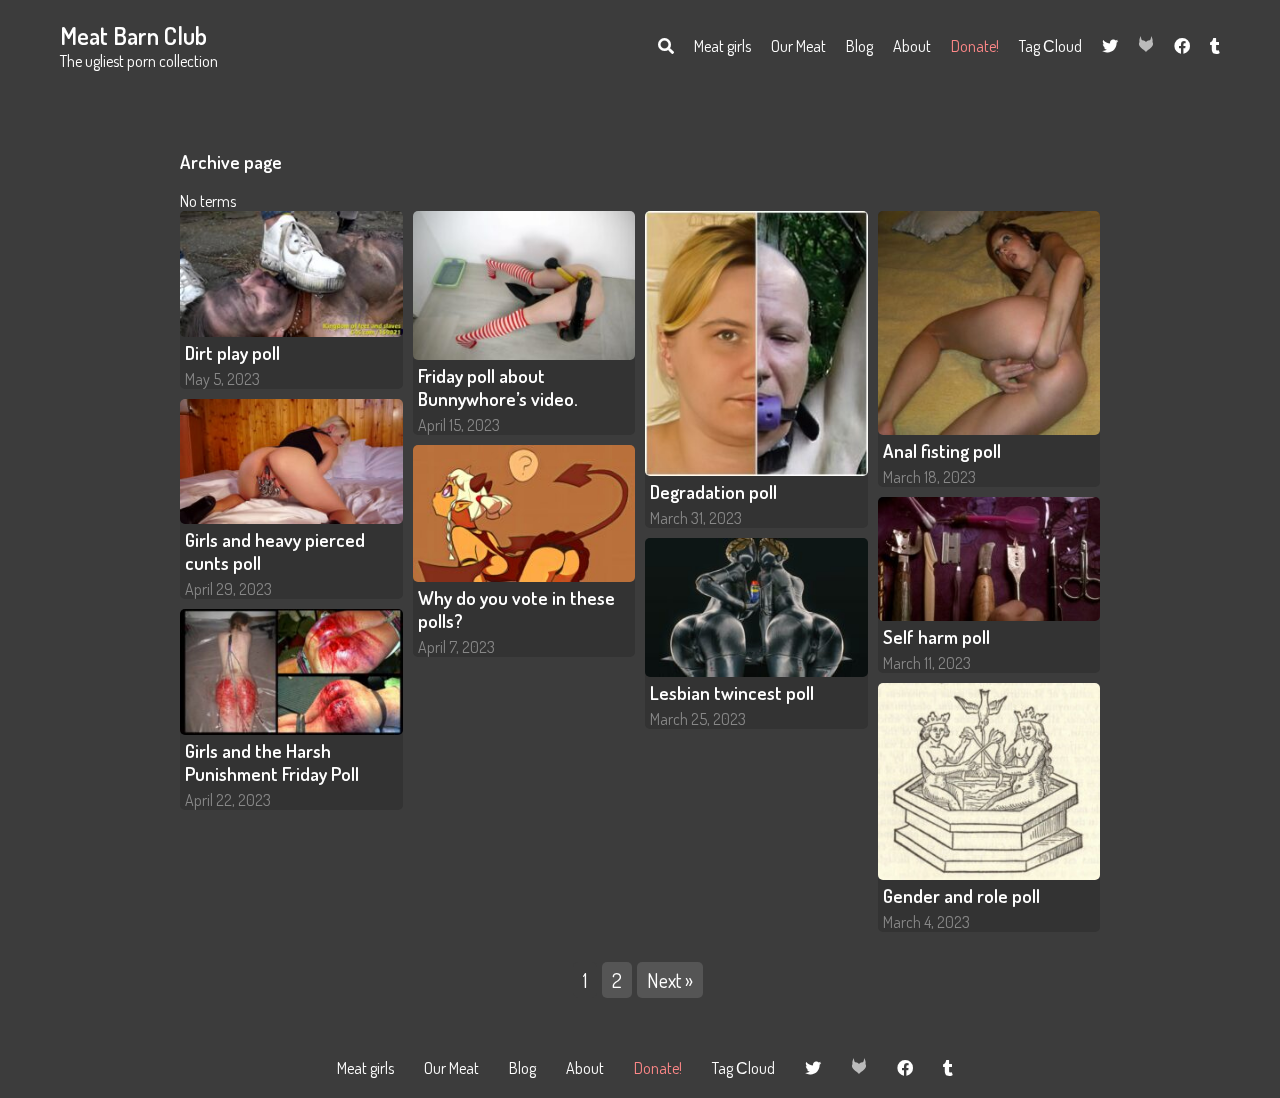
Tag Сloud (1050, 46)
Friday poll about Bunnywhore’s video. (498, 387)
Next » (670, 980)
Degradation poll (713, 491)
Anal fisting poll (942, 450)
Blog (859, 46)
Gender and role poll (961, 895)
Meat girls (722, 46)
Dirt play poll (232, 352)
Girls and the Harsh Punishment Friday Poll (272, 762)
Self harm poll (936, 636)
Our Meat (798, 46)
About (912, 46)
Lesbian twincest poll (732, 692)
